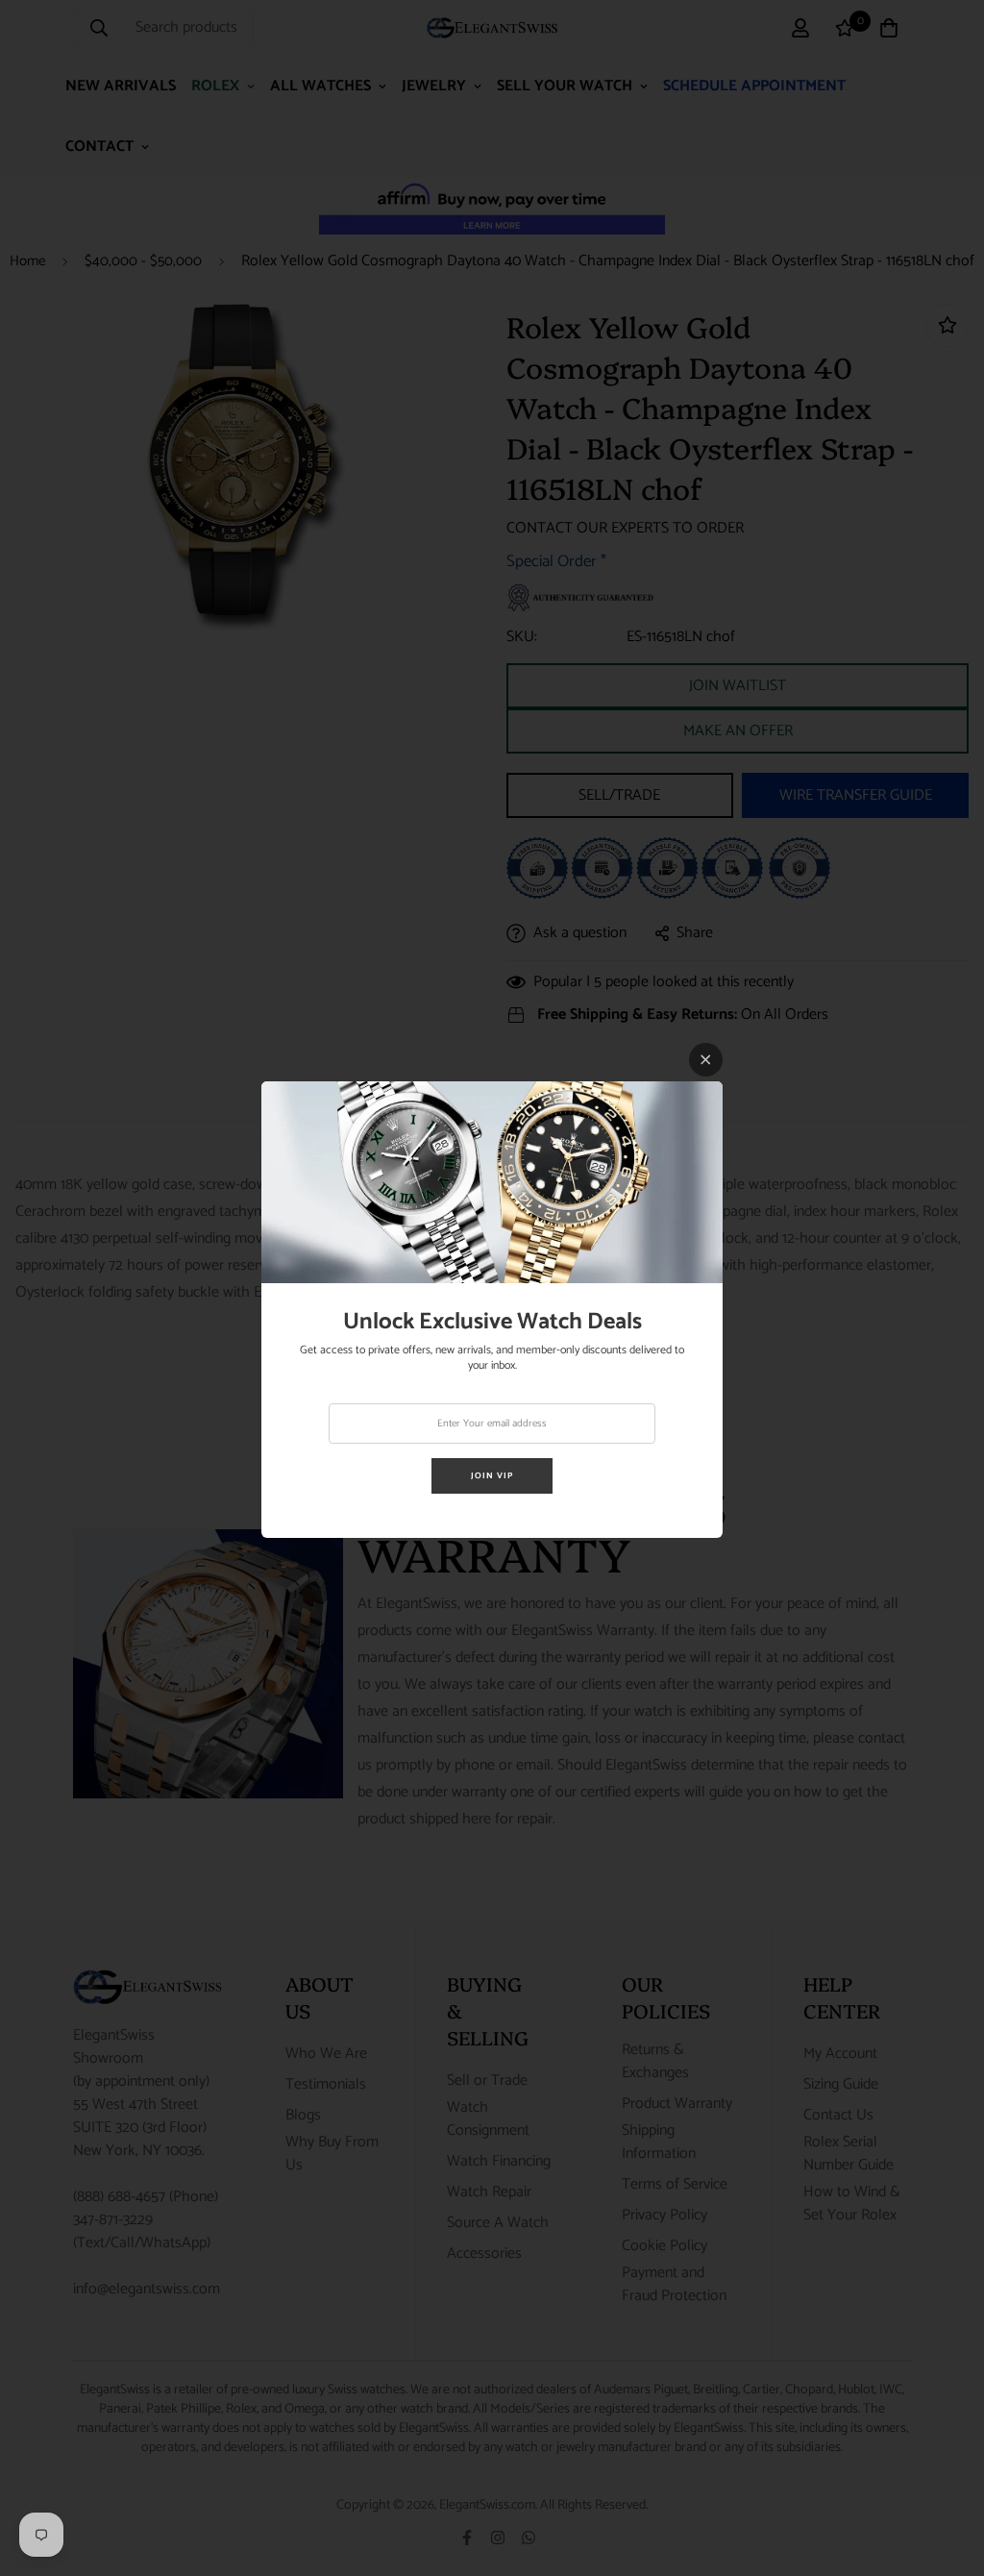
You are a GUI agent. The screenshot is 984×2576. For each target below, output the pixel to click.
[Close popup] (706, 1060)
